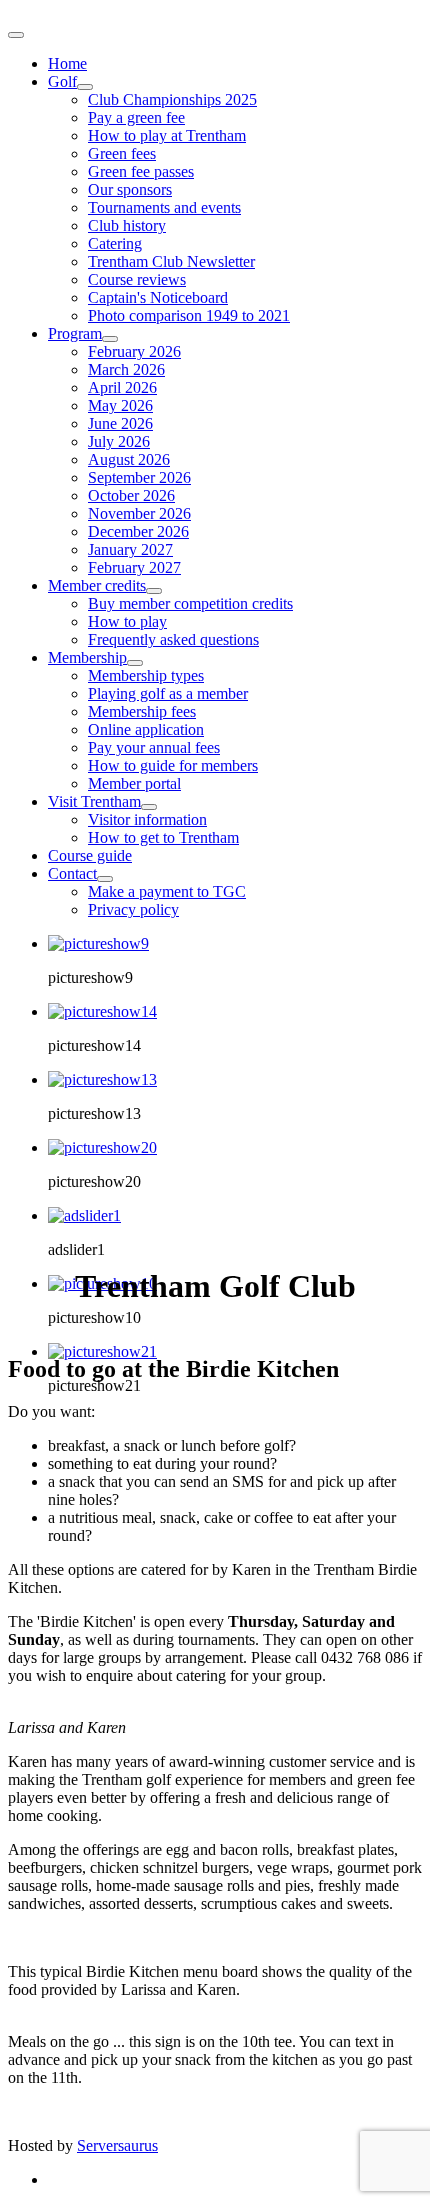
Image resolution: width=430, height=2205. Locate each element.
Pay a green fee (136, 117)
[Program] (110, 339)
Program (75, 333)
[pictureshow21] (102, 1351)
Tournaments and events (164, 207)
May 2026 (120, 405)
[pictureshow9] (98, 943)
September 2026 (139, 477)
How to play (127, 621)
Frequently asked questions (173, 639)
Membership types (146, 675)
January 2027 (130, 549)
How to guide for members (173, 765)
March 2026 (126, 369)
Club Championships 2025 (172, 99)
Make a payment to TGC (167, 891)
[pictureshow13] (102, 1079)
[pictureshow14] (102, 1011)
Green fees (122, 153)
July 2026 (119, 441)
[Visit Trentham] (149, 807)
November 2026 (139, 513)
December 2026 (138, 531)
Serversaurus (117, 2145)
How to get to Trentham (163, 837)
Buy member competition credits (190, 603)
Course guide (90, 855)
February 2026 (134, 351)
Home (67, 63)
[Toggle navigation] (16, 35)
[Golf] (85, 87)
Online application (146, 729)
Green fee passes (141, 171)
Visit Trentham (94, 801)
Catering (115, 243)
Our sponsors (130, 189)
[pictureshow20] (102, 1147)
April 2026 (122, 387)
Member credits (97, 585)
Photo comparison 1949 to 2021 (189, 315)
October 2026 (131, 495)
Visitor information (147, 819)
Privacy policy (133, 909)
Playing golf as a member (168, 693)
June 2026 (120, 423)
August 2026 (129, 459)
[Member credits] (154, 591)
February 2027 (134, 567)
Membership (87, 657)
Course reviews (137, 279)
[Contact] (105, 879)
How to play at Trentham (167, 135)
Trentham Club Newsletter (171, 261)
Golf (62, 81)
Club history (127, 225)
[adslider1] (84, 1215)
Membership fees (142, 711)
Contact (72, 873)
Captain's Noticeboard (158, 297)
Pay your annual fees (154, 747)
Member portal (134, 783)
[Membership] (135, 663)
